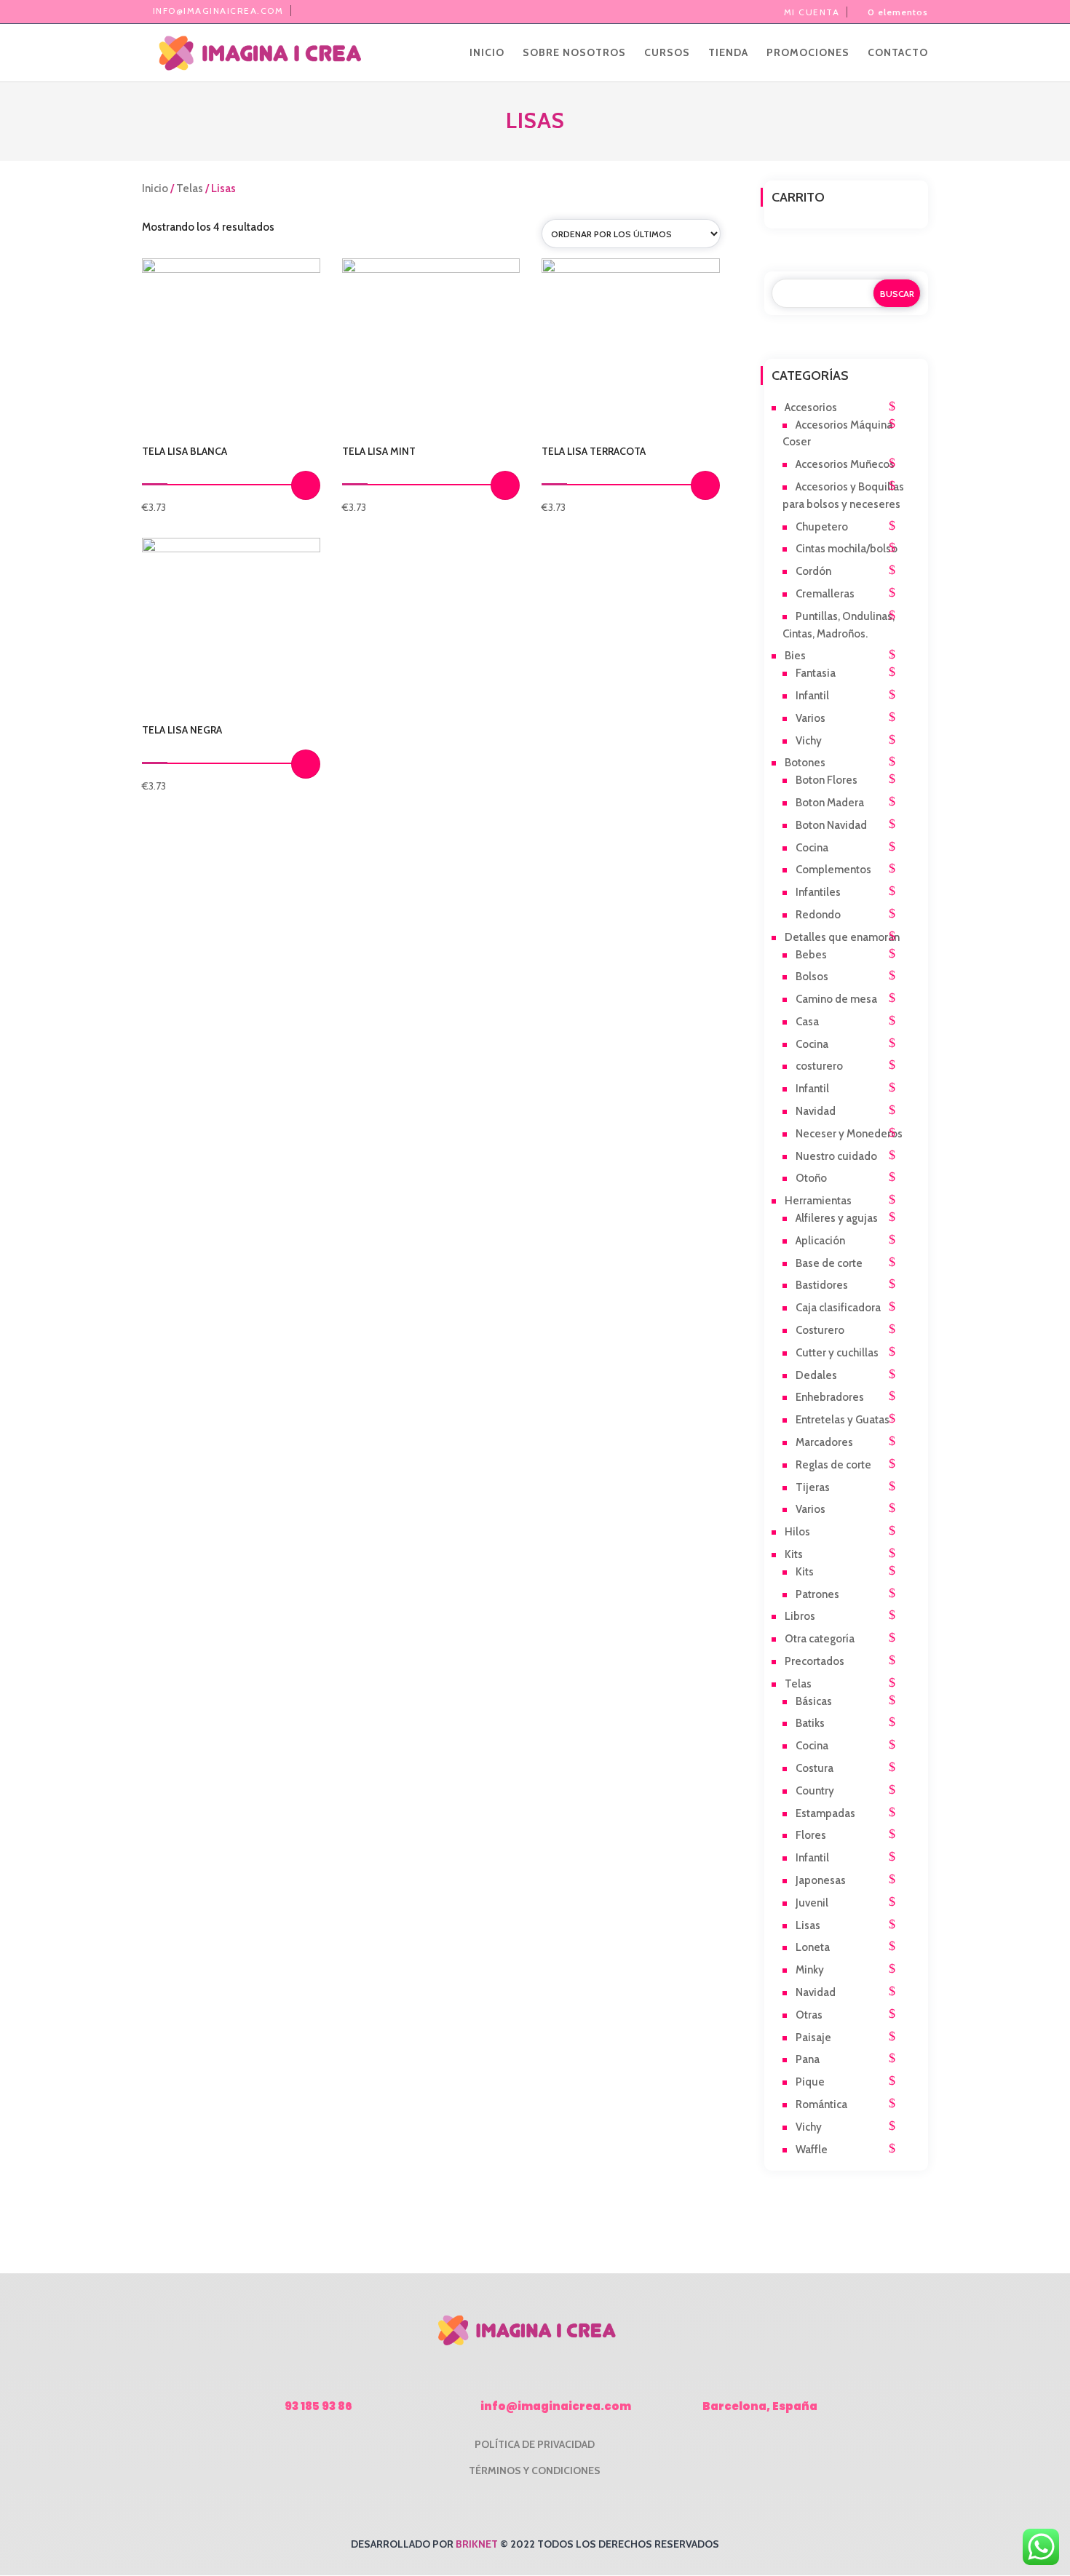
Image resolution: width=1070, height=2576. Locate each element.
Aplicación (820, 1241)
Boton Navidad (831, 825)
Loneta (813, 1947)
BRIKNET (477, 2544)
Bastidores (822, 1285)
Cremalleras (825, 594)
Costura (815, 1768)
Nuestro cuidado (836, 1156)
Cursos (667, 53)
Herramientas (818, 1201)
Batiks (810, 1723)
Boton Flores (827, 780)
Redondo (818, 915)
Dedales (816, 1375)
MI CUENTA (812, 12)
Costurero (820, 1330)
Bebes (811, 955)
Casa (807, 1022)
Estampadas (825, 1813)
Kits (794, 1554)
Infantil (812, 696)
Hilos (797, 1532)
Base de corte (829, 1263)
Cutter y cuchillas (837, 1353)
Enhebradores (830, 1397)
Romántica (821, 2104)
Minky (810, 1970)
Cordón (813, 571)
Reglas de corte (833, 1465)
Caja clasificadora (838, 1308)
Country (815, 1791)
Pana (808, 2059)
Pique (810, 2082)
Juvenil (812, 1903)
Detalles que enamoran (842, 937)
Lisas (808, 1925)
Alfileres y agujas (837, 1218)
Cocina (812, 848)
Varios (811, 718)
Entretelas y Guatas (843, 1420)
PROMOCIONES (808, 53)
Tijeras (813, 1487)
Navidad (816, 1111)
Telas (190, 188)
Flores (811, 1835)
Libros (800, 1616)
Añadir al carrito (306, 485)
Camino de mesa (836, 999)
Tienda (728, 53)
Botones (805, 763)
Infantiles (818, 892)
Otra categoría (820, 1639)
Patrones (817, 1594)
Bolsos (812, 977)
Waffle (812, 2150)
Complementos (833, 870)
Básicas (814, 1701)
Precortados (815, 1661)
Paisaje (813, 2038)
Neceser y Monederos (849, 1134)
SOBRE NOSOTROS (574, 53)
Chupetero (822, 527)
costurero (819, 1066)
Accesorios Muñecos (845, 464)
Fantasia (816, 673)
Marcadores (824, 1442)
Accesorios (811, 408)
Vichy (809, 741)
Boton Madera (830, 803)
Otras (809, 2015)
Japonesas (821, 1880)
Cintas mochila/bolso (847, 549)
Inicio (487, 53)
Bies (795, 656)
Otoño (811, 1178)
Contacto (898, 53)
